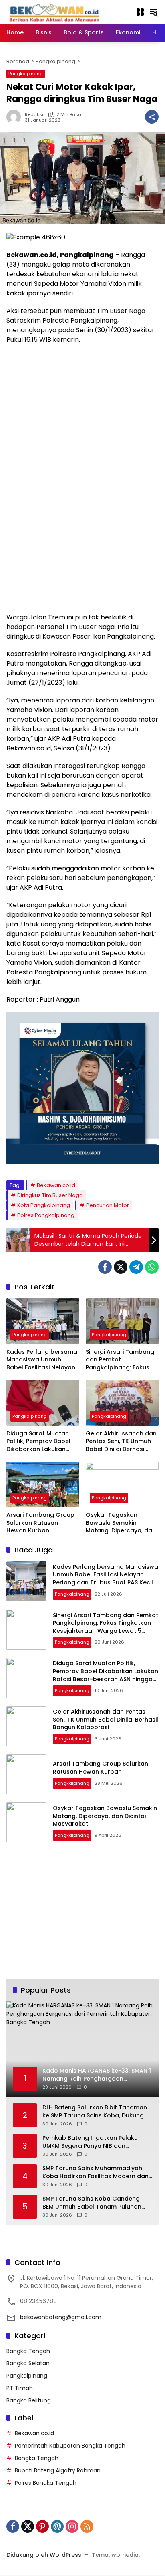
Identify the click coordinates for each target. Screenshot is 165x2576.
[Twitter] (121, 1267)
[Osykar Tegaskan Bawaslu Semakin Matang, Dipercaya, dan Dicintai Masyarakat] (122, 1485)
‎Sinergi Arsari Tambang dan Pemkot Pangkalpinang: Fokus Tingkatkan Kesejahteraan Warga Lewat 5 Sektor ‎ (120, 1360)
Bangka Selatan (28, 2363)
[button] (154, 12)
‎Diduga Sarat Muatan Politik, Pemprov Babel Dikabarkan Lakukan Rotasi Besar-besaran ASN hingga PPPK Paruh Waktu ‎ (40, 1442)
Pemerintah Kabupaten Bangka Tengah (70, 2446)
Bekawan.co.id (56, 1185)
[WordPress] (57, 2526)
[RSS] (87, 2526)
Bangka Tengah (28, 2351)
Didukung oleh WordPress (44, 2555)
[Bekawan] (56, 12)
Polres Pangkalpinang (46, 1215)
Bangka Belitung (29, 2400)
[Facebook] (105, 1267)
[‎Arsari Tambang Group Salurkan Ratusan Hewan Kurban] (43, 1485)
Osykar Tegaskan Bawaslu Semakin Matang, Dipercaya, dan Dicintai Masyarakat (121, 1523)
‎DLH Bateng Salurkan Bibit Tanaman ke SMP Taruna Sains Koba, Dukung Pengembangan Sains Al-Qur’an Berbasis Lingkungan (95, 2112)
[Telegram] (136, 1267)
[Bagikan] (152, 117)
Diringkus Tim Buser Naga (50, 1195)
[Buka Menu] (140, 12)
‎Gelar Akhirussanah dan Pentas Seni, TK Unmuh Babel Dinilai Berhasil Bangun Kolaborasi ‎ (121, 1442)
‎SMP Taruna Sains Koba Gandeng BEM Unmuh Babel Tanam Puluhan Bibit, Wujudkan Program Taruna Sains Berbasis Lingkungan (92, 2203)
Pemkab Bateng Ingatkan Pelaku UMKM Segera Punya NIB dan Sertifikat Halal (90, 2142)
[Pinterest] (42, 2526)
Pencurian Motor (108, 1205)
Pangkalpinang (26, 74)
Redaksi (34, 115)
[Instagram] (72, 2526)
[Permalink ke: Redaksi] (16, 117)
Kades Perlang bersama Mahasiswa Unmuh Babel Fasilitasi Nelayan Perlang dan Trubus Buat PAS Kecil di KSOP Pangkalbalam (43, 1360)
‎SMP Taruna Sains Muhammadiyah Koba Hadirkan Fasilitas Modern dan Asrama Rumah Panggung (96, 2172)
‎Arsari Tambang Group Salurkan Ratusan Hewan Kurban (40, 1523)
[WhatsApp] (152, 1267)
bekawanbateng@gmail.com (61, 2317)
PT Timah (20, 2388)
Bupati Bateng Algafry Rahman (58, 2470)
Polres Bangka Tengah (46, 2483)
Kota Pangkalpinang (44, 1205)
